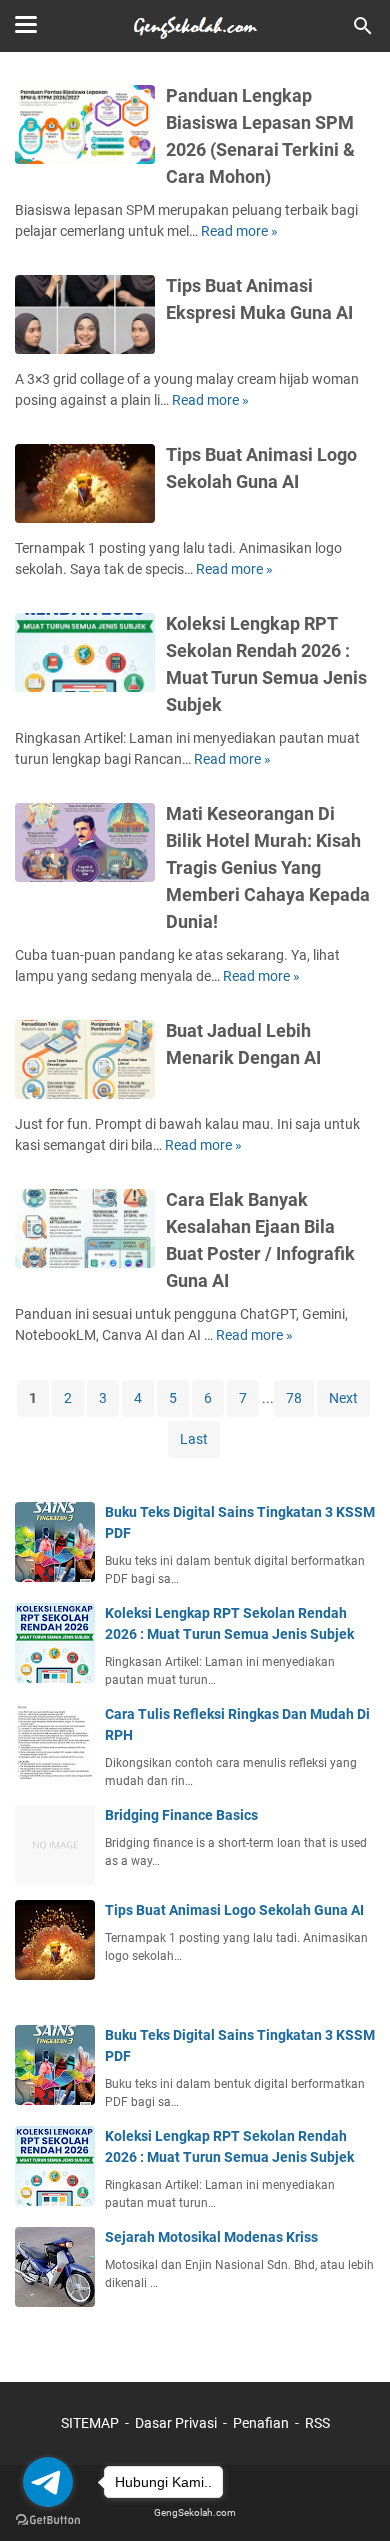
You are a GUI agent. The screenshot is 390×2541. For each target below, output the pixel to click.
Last (194, 1439)
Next (343, 1398)
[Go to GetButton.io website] (48, 2520)
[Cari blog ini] (363, 26)
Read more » (239, 231)
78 (294, 1398)
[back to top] (350, 2496)
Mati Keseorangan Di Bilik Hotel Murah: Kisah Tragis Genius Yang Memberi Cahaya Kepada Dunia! (268, 867)
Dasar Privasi (176, 2423)
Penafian (261, 2423)
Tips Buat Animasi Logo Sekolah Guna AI (234, 1910)
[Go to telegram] (48, 2482)
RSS (317, 2423)
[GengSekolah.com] (195, 26)
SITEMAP (90, 2423)
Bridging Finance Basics (181, 1815)
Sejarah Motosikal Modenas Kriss (211, 2237)
